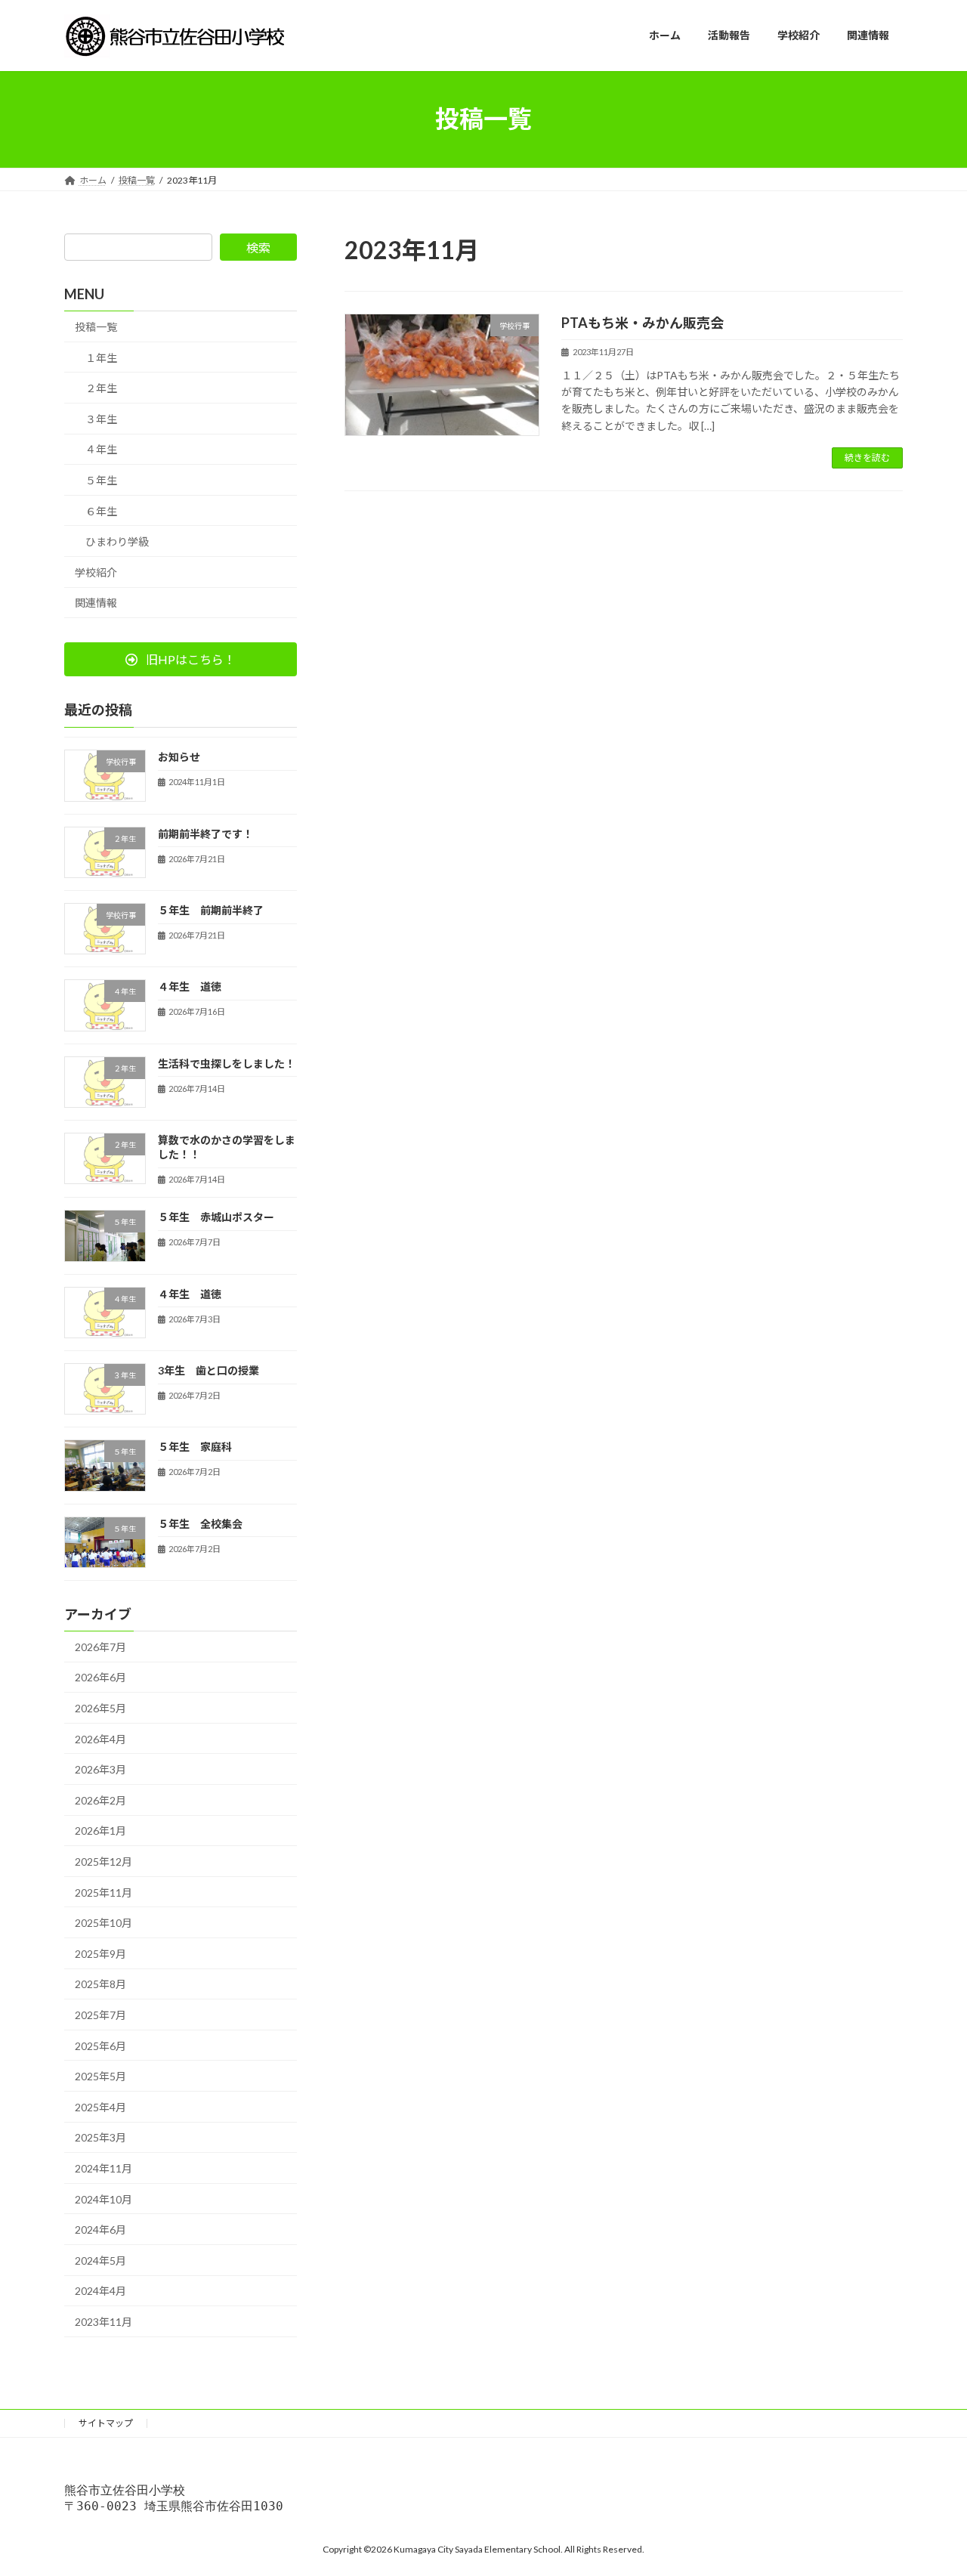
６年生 (101, 510)
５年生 (101, 480)
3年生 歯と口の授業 (209, 1370)
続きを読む (867, 458)
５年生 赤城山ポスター (216, 1217)
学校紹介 (96, 572)
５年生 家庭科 (195, 1447)
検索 (258, 247)
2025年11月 (103, 1892)
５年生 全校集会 (200, 1523)
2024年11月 (103, 2168)
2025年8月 (100, 1984)
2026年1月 (100, 1831)
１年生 (101, 357)
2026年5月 (100, 1708)
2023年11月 (103, 2322)
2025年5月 (100, 2076)
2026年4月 (100, 1738)
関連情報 (96, 603)
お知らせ (179, 757)
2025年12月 (103, 1862)
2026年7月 (100, 1646)
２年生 (101, 388)
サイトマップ (106, 2423)
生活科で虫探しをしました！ (227, 1063)
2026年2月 (100, 1800)
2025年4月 (100, 2106)
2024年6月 (100, 2230)
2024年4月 (100, 2291)
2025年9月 (100, 1953)
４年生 (101, 449)
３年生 (101, 418)
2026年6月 (100, 1677)
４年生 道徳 (190, 986)
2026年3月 (100, 1769)
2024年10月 (103, 2199)
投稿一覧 (96, 327)
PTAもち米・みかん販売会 (643, 323)
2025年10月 (103, 1923)
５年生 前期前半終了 (211, 910)
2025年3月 (100, 2137)
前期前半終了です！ (205, 833)
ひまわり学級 (117, 541)
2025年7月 (100, 2015)
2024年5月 (100, 2260)
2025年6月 (100, 2045)
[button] (181, 659)
